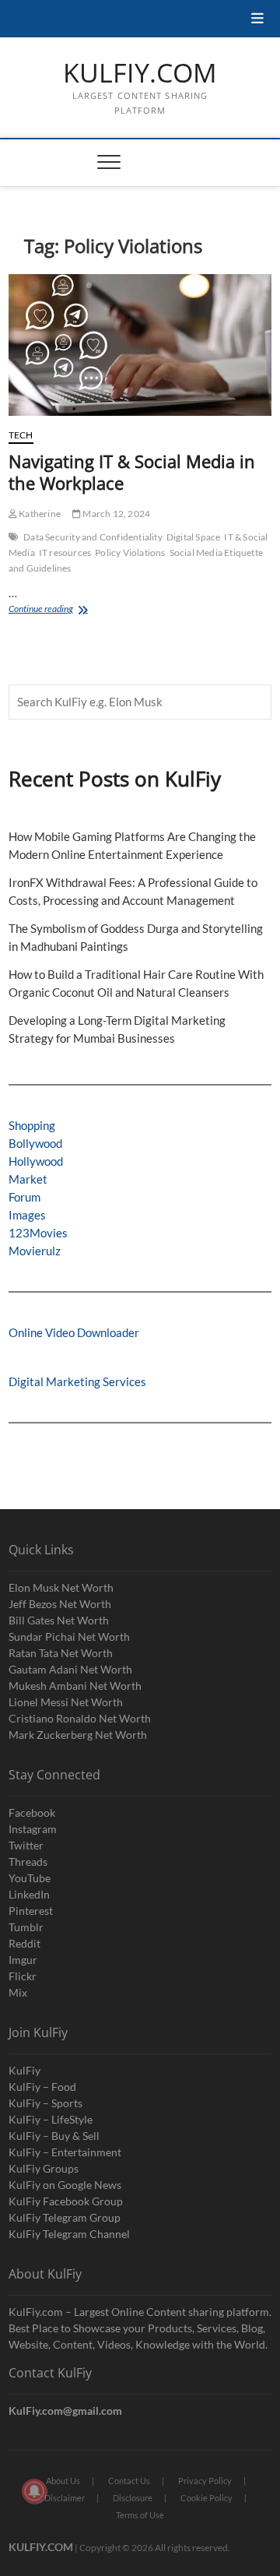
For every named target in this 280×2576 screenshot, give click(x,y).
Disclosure (133, 2498)
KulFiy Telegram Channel (69, 2234)
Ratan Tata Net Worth (61, 1653)
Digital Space (194, 537)
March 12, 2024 (115, 514)
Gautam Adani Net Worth (70, 1669)
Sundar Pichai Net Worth (69, 1636)
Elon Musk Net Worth (61, 1587)
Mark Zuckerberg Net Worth (78, 1735)
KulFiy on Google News (65, 2185)
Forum (24, 1197)
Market (28, 1179)
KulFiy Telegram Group (65, 2217)
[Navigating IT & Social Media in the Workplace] (140, 345)
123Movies (38, 1233)
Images (27, 1215)
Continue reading (61, 610)
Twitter (26, 1845)
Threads (28, 1862)
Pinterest (31, 1911)
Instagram (33, 1829)
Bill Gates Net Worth (59, 1620)
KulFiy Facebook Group (66, 2201)
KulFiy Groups (44, 2168)
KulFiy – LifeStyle (51, 2119)
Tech (21, 435)
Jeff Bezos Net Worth (60, 1604)
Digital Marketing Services (77, 1381)
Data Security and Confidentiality (93, 537)
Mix (18, 1992)
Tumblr (26, 1927)
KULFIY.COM (140, 73)
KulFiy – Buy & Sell (54, 2136)
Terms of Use (140, 2515)
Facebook (32, 1812)
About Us (63, 2481)
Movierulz (35, 1251)
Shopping (32, 1125)
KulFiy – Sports (45, 2103)
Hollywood (36, 1161)
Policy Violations (130, 553)
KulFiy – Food (42, 2087)
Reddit (24, 1943)
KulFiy (24, 2070)
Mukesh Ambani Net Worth (75, 1686)
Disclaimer (65, 2498)
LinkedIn (29, 1894)
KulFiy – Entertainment (65, 2152)
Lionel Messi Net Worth (66, 1702)
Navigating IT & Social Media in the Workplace (132, 472)
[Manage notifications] (34, 2491)
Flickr (23, 1976)
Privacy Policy (205, 2481)
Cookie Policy (206, 2498)
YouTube (30, 1878)
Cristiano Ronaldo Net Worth (80, 1718)
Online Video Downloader (74, 1332)
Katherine (39, 514)
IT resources (65, 553)
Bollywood (35, 1143)
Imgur (23, 1960)
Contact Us (129, 2481)
